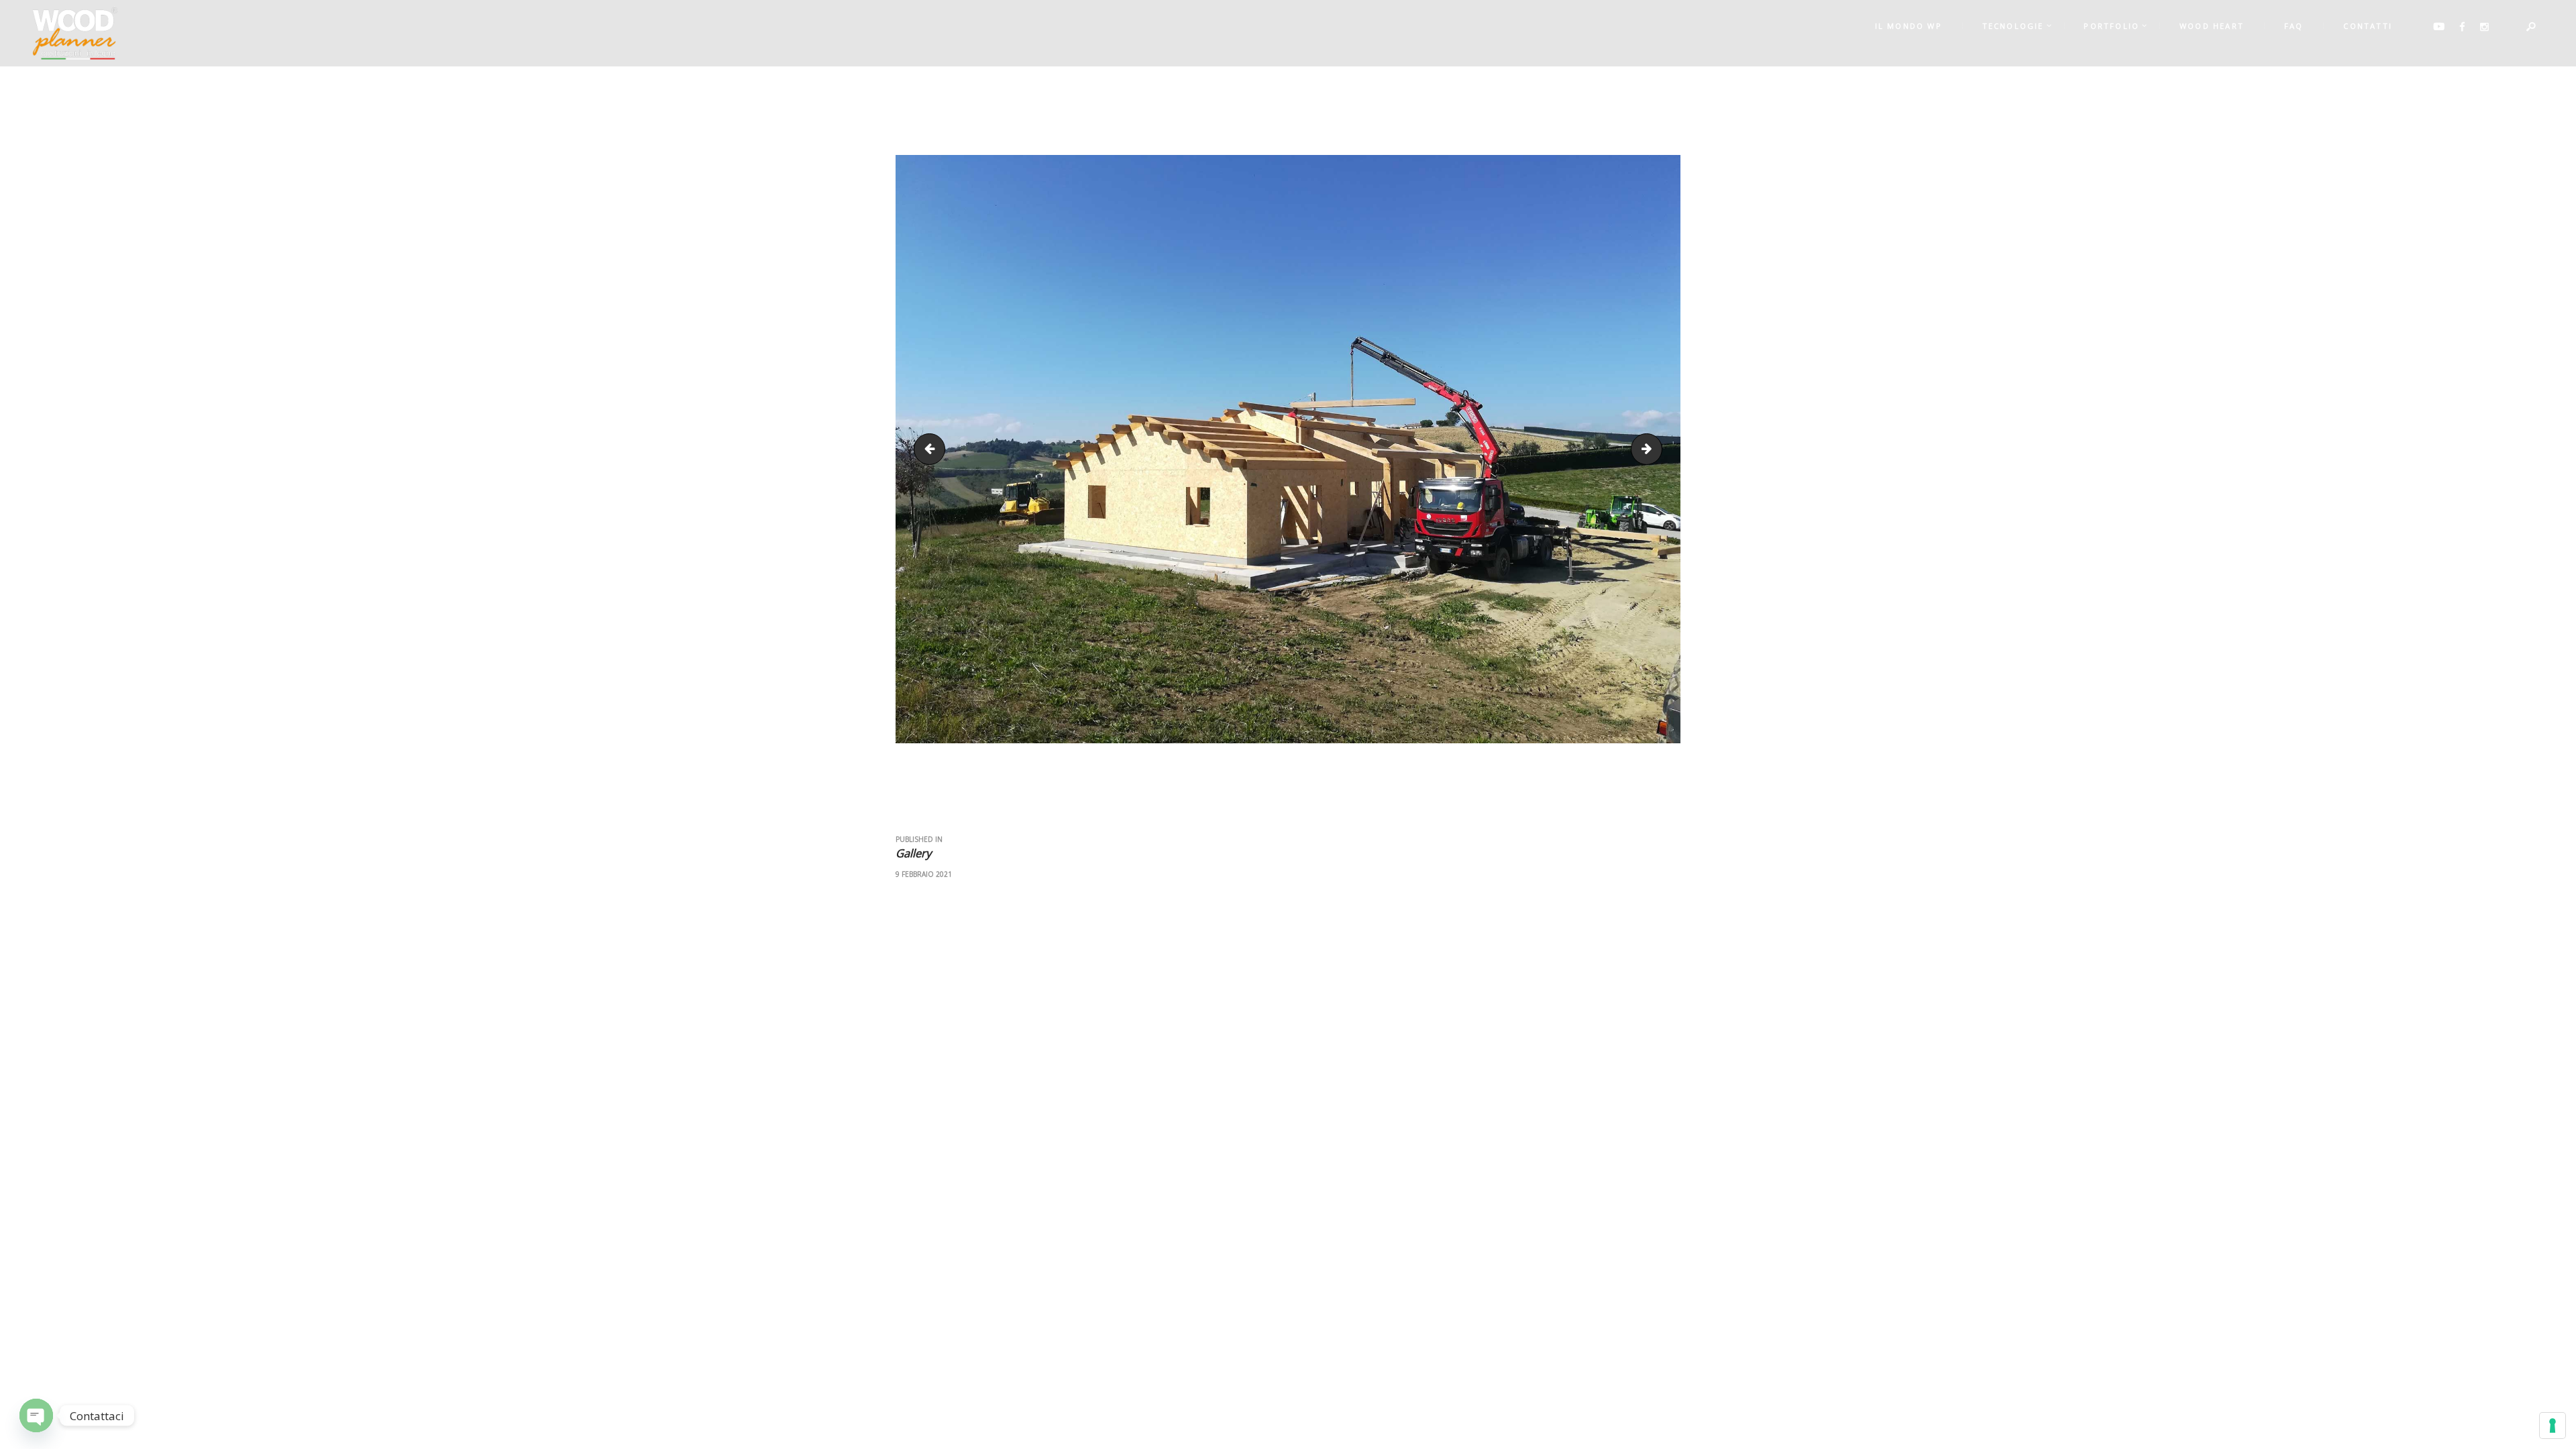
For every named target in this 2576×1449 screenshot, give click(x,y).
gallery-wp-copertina (1656, 449)
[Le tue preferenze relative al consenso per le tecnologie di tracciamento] (2553, 1426)
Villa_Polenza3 (933, 449)
